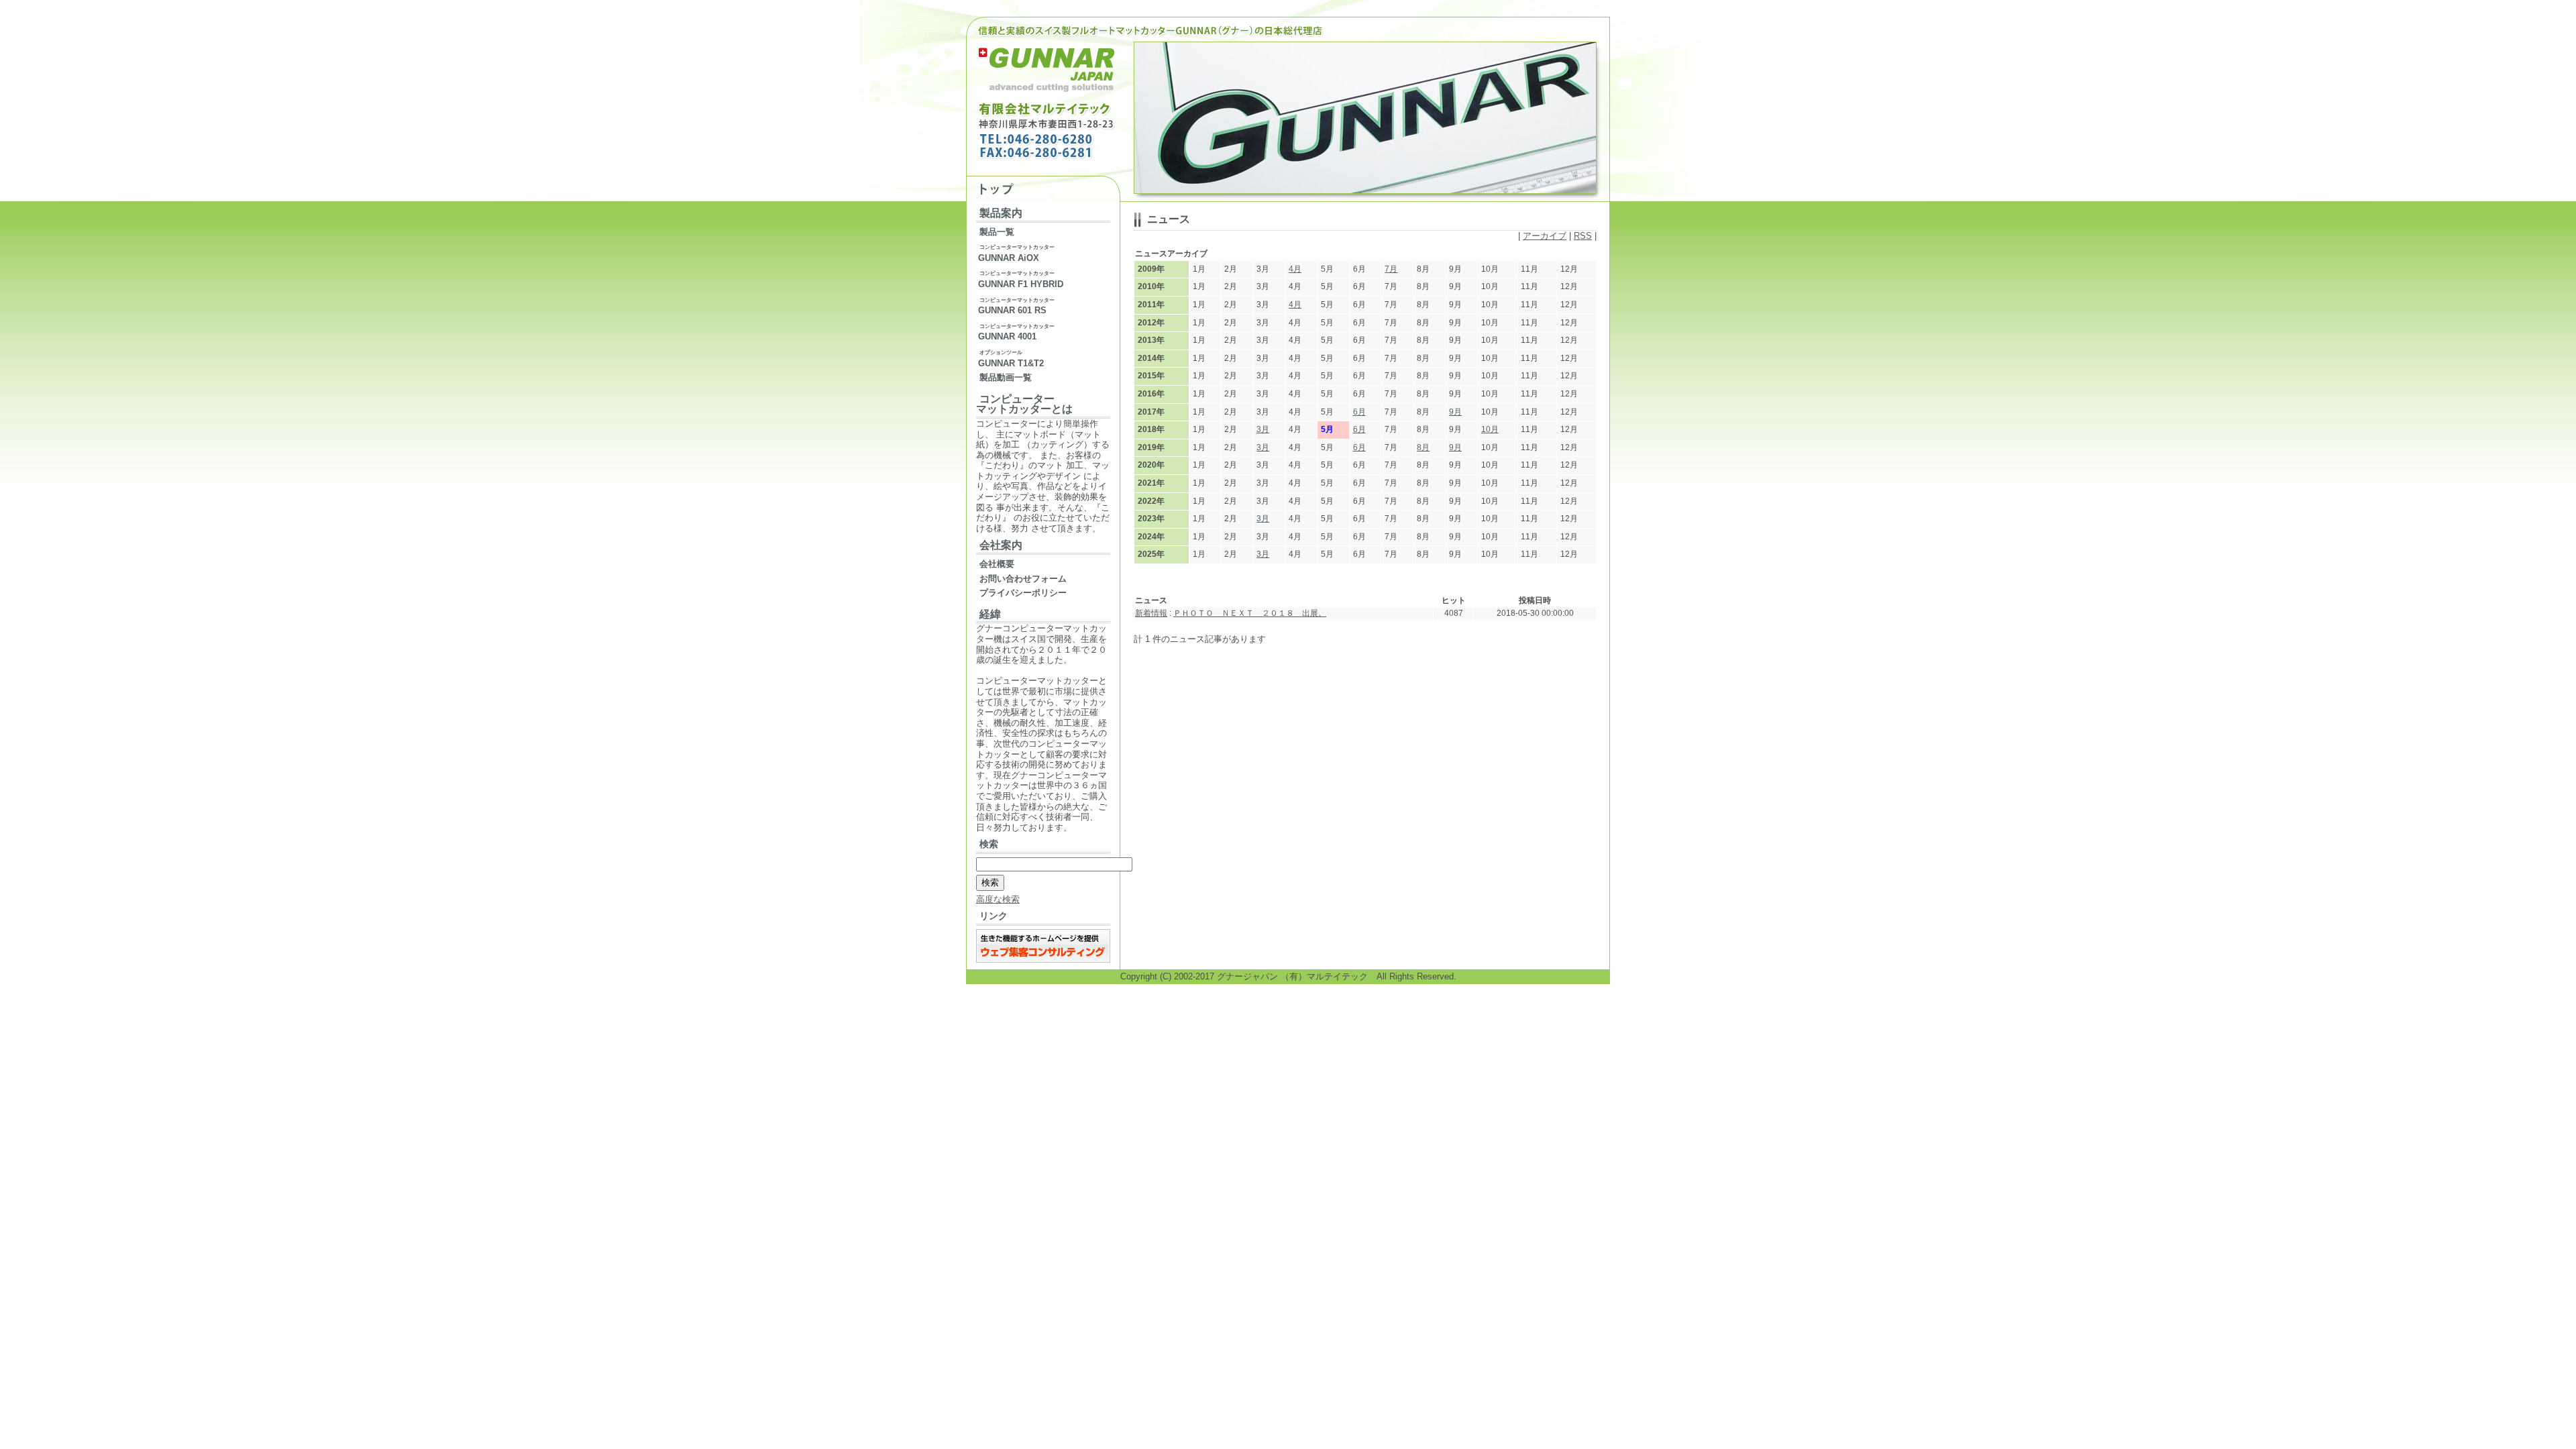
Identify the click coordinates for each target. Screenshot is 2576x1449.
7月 (1391, 269)
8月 (1423, 447)
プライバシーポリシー (1023, 593)
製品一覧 (997, 232)
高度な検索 (998, 899)
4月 (1295, 269)
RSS (1583, 236)
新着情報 (1151, 613)
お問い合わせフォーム (1023, 579)
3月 (1263, 429)
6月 (1359, 412)
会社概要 (997, 564)
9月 (1455, 412)
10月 (1490, 429)
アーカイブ (1545, 236)
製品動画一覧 (1006, 377)
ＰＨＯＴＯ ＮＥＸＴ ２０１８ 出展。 (1250, 613)
